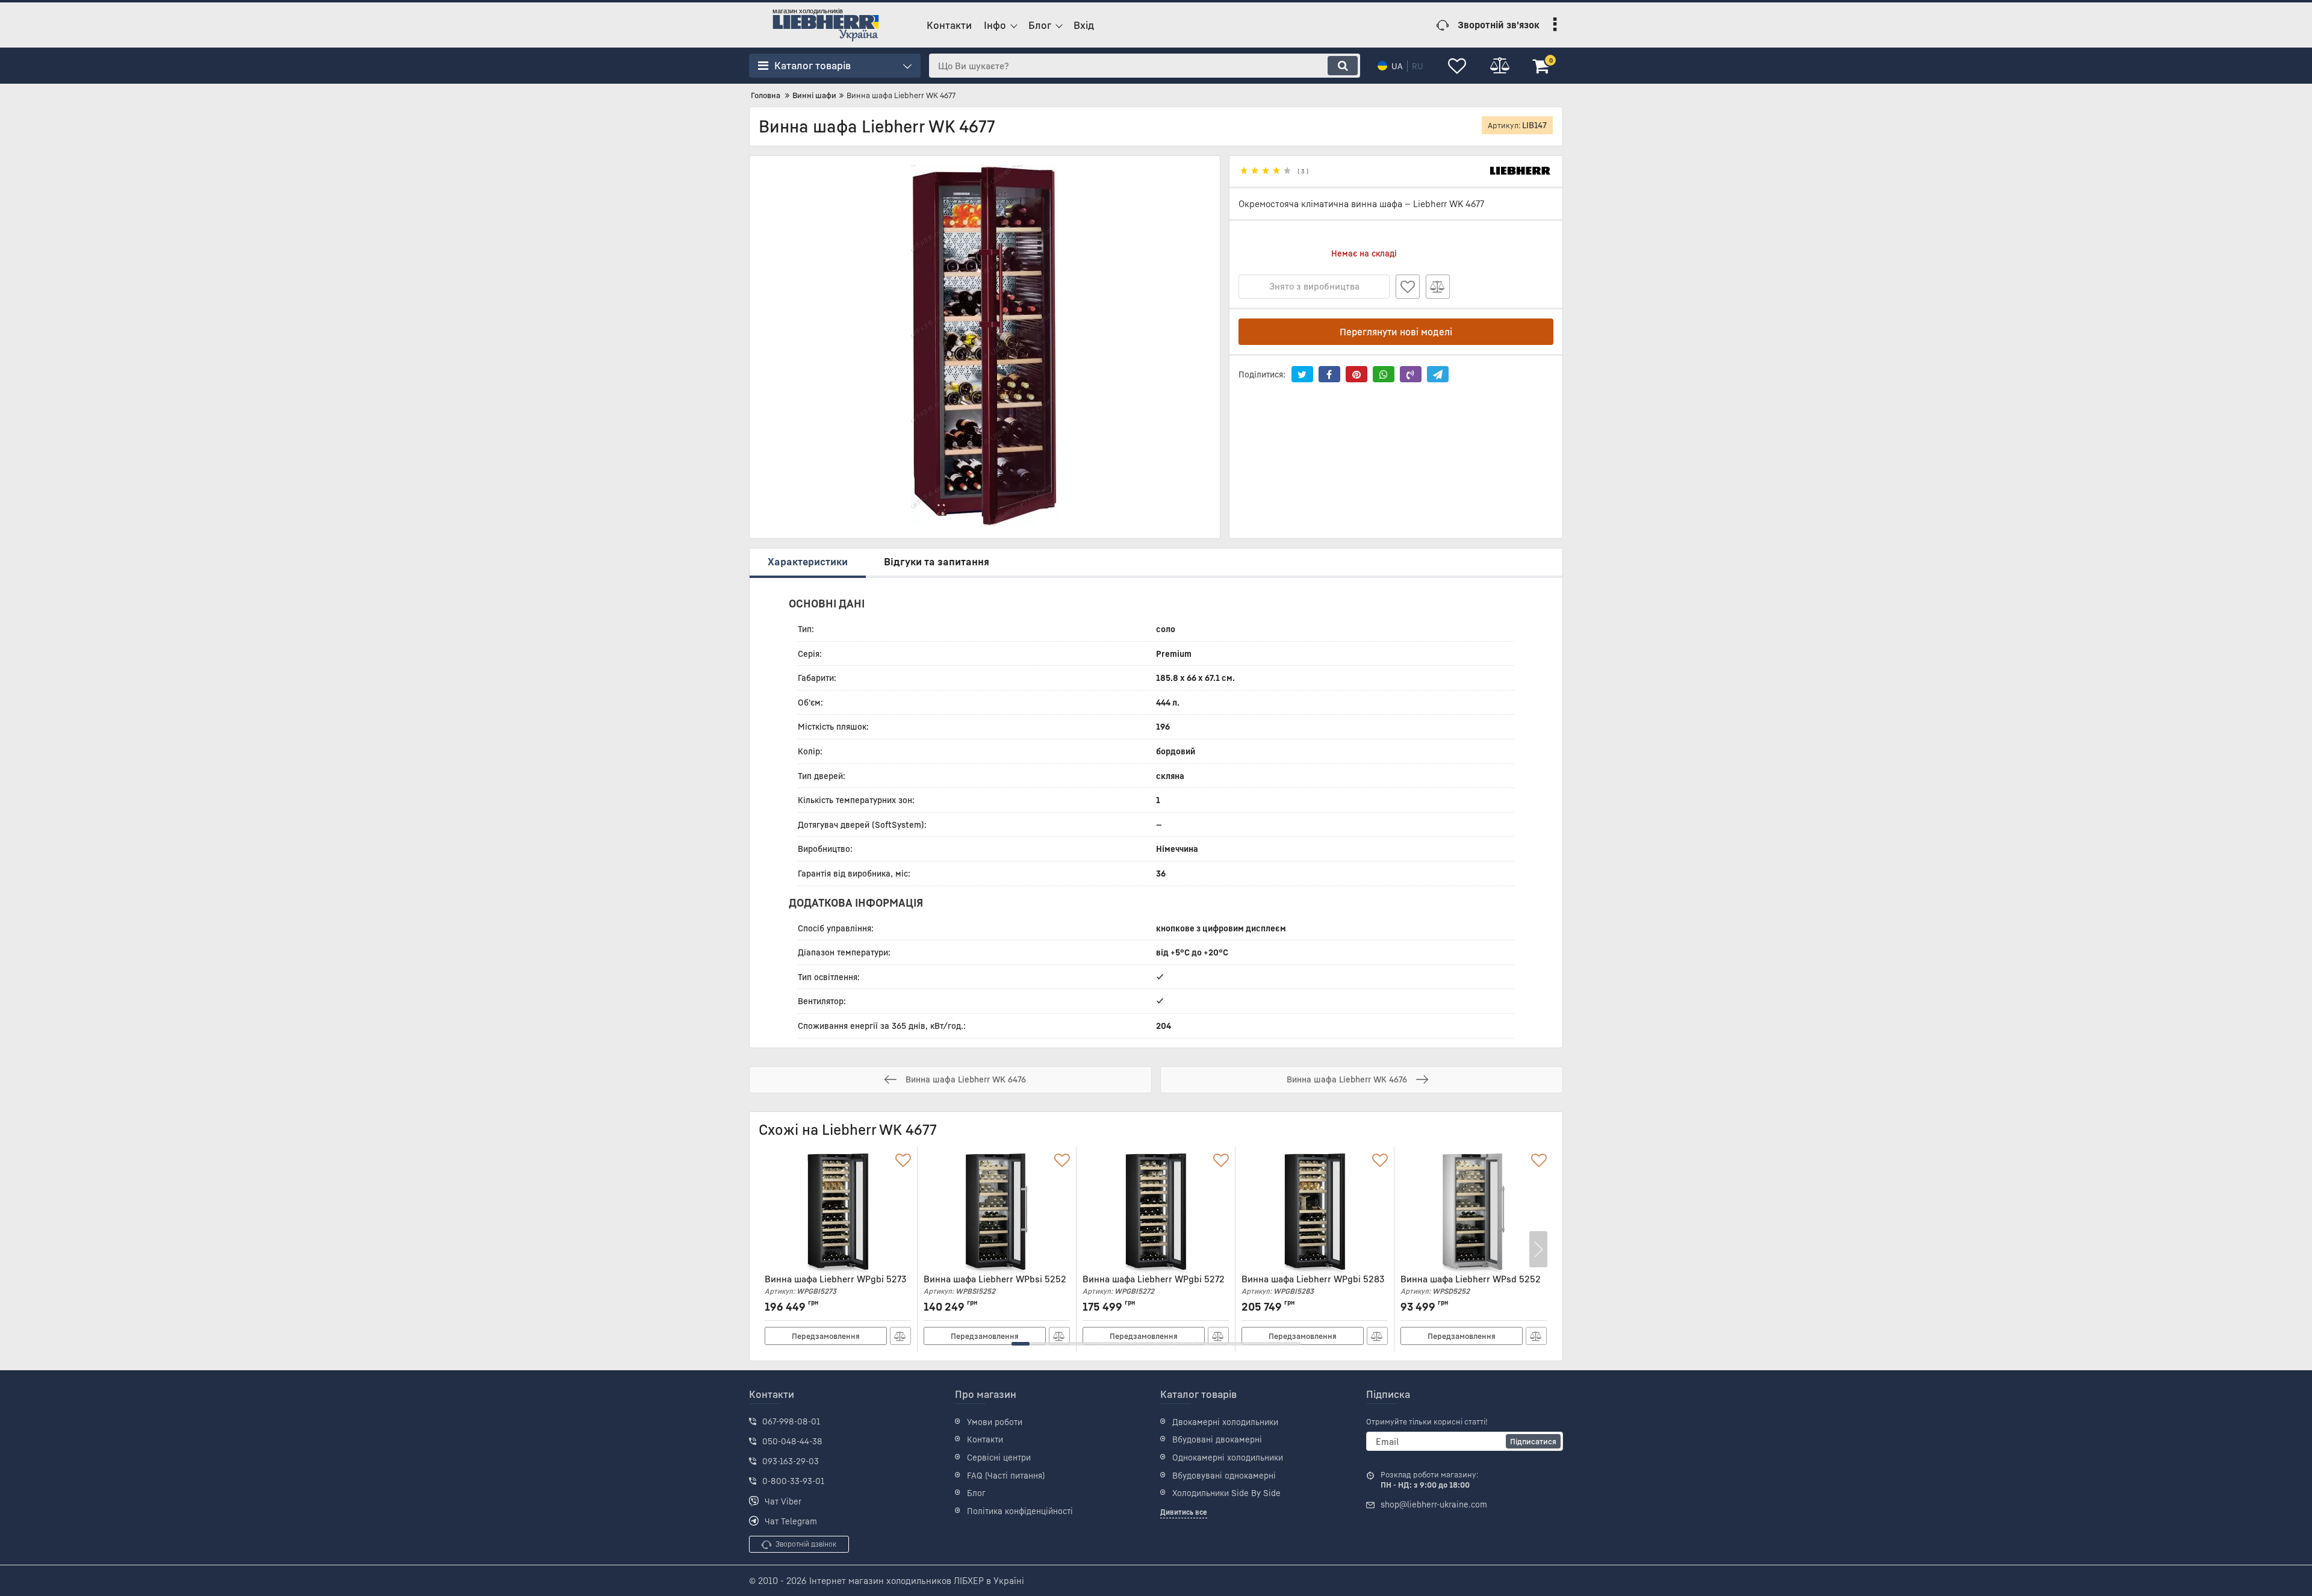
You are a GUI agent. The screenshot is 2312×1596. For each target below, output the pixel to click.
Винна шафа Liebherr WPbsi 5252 (995, 1284)
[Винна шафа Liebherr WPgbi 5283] (1315, 1213)
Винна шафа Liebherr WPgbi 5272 (1154, 1284)
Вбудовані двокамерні (1217, 1439)
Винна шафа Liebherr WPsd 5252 (1471, 1284)
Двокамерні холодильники (1225, 1422)
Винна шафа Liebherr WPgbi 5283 (1313, 1284)
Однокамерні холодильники (1228, 1457)
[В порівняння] (1438, 287)
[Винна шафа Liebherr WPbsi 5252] (997, 1213)
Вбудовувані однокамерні (1224, 1475)
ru (1418, 66)
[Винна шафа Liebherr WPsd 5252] (1474, 1213)
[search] (1343, 66)
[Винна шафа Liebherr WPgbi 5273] (838, 1213)
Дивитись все (1184, 1512)
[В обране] (1408, 287)
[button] (1021, 1344)
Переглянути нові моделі (1396, 332)
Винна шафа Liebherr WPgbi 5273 (835, 1284)
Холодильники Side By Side (1226, 1493)
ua (1397, 66)
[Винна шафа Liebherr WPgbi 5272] (1156, 1213)
